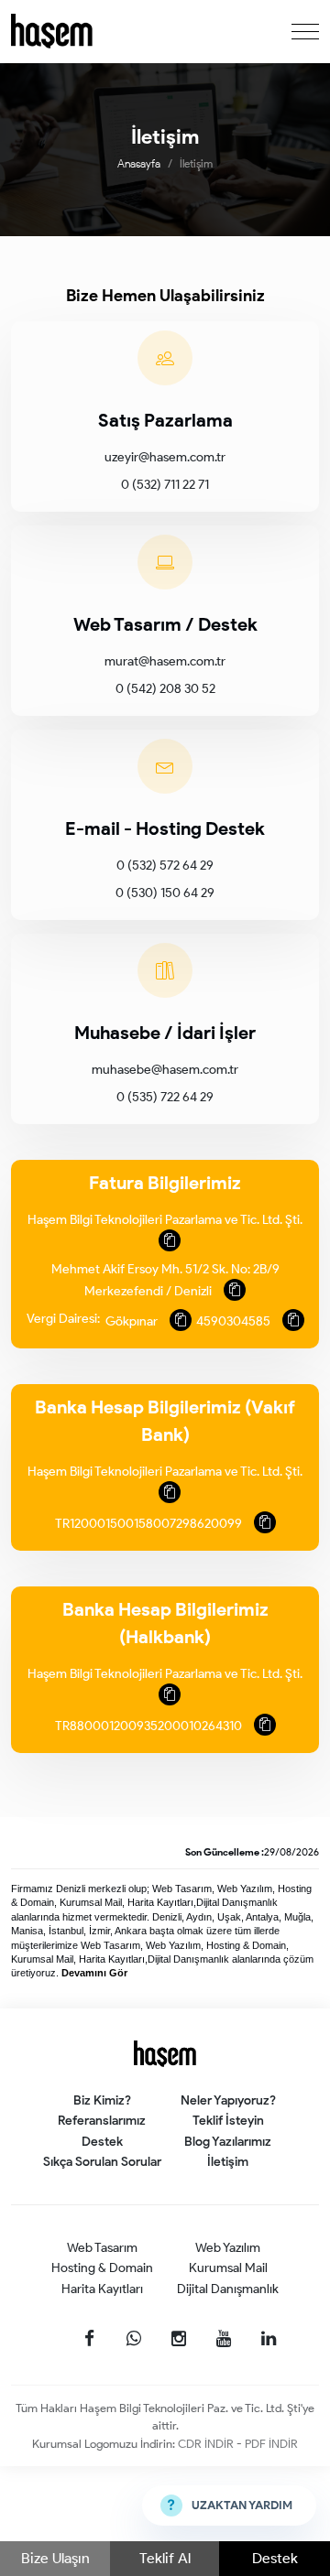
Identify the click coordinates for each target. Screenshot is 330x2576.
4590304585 (235, 1321)
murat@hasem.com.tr (165, 661)
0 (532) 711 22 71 (165, 485)
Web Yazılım (228, 2248)
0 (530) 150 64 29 (165, 893)
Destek (275, 2558)
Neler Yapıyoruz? (228, 2100)
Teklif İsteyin (228, 2121)
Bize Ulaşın (55, 2558)
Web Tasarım (102, 2248)
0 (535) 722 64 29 (165, 1097)
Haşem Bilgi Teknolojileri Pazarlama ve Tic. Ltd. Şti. (165, 1220)
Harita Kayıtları (102, 2289)
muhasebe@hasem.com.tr (165, 1070)
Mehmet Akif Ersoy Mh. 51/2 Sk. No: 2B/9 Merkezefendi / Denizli (165, 1280)
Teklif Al (165, 2558)
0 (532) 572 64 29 (165, 866)
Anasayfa (139, 163)
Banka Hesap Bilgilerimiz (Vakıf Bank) (165, 1421)
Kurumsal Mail (228, 2268)
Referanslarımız (102, 2121)
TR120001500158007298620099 (150, 1524)
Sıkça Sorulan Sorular (102, 2162)
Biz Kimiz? (102, 2100)
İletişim (228, 2162)
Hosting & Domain (102, 2268)
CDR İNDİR (207, 2444)
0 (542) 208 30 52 (165, 689)
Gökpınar (133, 1321)
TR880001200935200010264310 (150, 1726)
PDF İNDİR (271, 2444)
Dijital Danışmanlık (228, 2289)
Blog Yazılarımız (228, 2142)
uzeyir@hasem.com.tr (165, 457)
